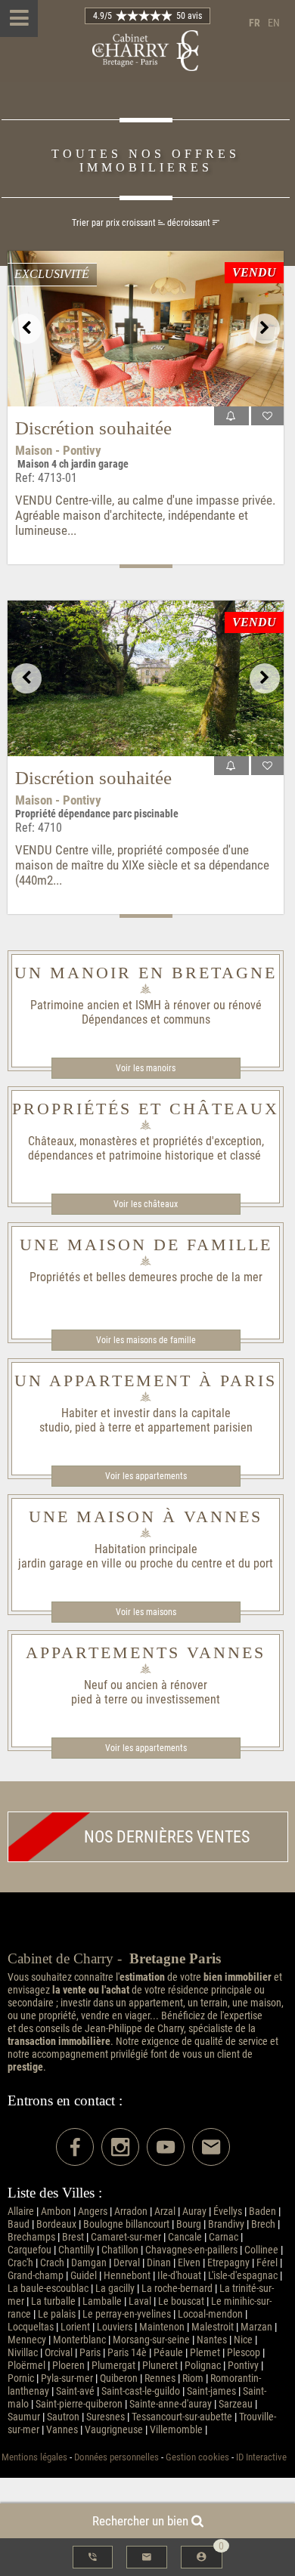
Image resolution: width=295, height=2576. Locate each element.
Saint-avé (75, 2391)
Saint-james (211, 2391)
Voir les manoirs (146, 1068)
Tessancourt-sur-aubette (182, 2417)
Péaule (168, 2353)
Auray (194, 2212)
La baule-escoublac (48, 2289)
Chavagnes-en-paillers (191, 2250)
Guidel (84, 2276)
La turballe (53, 2301)
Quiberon (119, 2378)
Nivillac (23, 2353)
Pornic (21, 2378)
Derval (127, 2263)
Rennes (160, 2378)
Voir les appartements (146, 1476)
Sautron (63, 2417)
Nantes (212, 2340)
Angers (93, 2212)
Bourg (189, 2224)
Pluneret (160, 2366)
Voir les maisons (146, 1612)
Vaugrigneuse (114, 2430)
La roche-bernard (177, 2289)
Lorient (75, 2327)
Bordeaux (56, 2224)
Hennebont (127, 2276)
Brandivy (226, 2224)
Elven (189, 2263)
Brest (73, 2237)
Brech (263, 2224)
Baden (262, 2212)
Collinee (261, 2250)
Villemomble (176, 2430)
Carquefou (29, 2250)
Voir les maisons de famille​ (146, 1340)
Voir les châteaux (146, 1204)
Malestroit (213, 2327)
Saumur (24, 2417)
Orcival (59, 2353)
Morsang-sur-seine (151, 2340)
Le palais (57, 2314)
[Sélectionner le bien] (267, 416)
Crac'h (20, 2263)
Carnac (224, 2237)
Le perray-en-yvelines (127, 2314)
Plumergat (113, 2366)
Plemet (205, 2353)
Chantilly (76, 2250)
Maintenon (162, 2327)
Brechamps (31, 2237)
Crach (52, 2263)
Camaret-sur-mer (126, 2237)
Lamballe (102, 2301)
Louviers (115, 2327)
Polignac (203, 2366)
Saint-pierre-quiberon (79, 2404)
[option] (146, 329)
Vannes (62, 2430)
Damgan (89, 2263)
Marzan (256, 2327)
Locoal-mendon (210, 2314)
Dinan (159, 2263)
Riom (193, 2378)
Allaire (21, 2212)
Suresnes (106, 2417)
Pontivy (243, 2366)
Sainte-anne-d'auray (171, 2404)
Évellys (228, 2212)
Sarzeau (236, 2404)
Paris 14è (127, 2353)
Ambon (56, 2212)
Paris (90, 2353)
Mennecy (27, 2340)
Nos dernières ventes (167, 1837)
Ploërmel (26, 2366)
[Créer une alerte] (232, 416)
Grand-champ (36, 2276)
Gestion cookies (197, 2457)
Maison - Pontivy (58, 450)
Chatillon (120, 2250)
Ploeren (68, 2366)
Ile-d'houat (179, 2276)
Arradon (131, 2212)
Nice (243, 2340)
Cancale (185, 2237)
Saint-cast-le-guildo (141, 2391)
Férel (267, 2263)
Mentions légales (34, 2457)
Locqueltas (31, 2327)
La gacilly (115, 2289)
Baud (19, 2224)
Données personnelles (116, 2457)
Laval (140, 2301)
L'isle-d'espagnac (243, 2276)
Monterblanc (79, 2340)
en (274, 23)
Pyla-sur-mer (67, 2378)
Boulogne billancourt (126, 2224)
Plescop (244, 2353)
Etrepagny (228, 2263)
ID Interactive (261, 2457)
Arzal (165, 2212)
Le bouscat (181, 2301)
